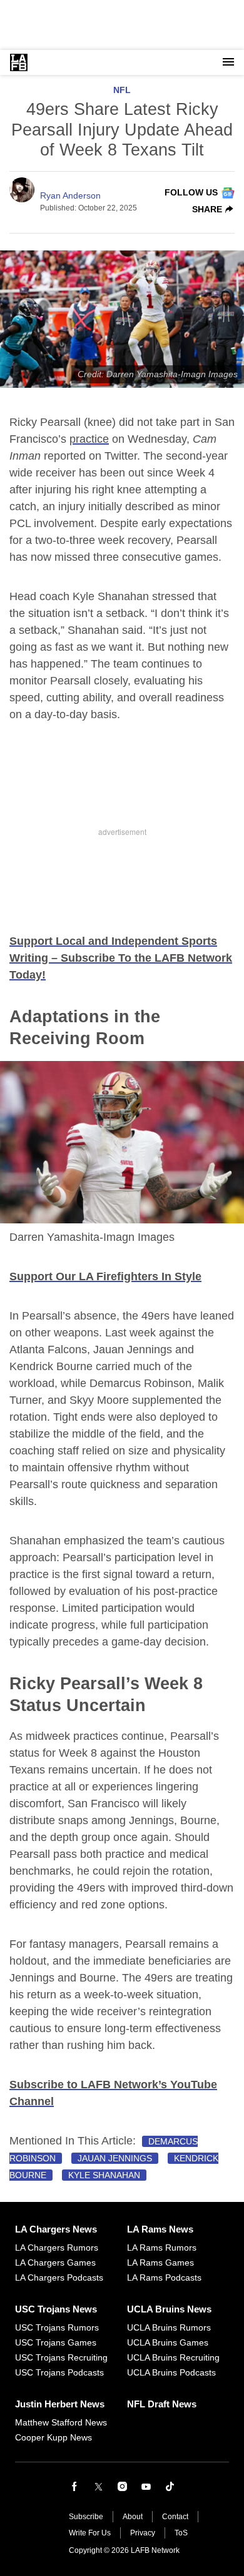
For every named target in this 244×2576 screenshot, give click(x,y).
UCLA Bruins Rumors (169, 2327)
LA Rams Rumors (162, 2248)
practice (89, 439)
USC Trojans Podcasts (59, 2372)
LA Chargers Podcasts (59, 2277)
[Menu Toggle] (228, 62)
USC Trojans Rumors (57, 2327)
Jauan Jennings (115, 2158)
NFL (122, 90)
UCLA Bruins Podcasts (171, 2372)
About (133, 2517)
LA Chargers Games (55, 2263)
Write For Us (90, 2533)
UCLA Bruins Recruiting (173, 2357)
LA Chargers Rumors (57, 2248)
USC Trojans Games (56, 2342)
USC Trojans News (56, 2309)
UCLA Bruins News (169, 2309)
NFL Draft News (162, 2404)
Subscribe (86, 2517)
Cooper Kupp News (53, 2437)
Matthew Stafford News (61, 2422)
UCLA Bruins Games (168, 2342)
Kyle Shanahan (104, 2175)
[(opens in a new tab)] (74, 2487)
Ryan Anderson (70, 195)
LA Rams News (160, 2229)
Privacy (143, 2533)
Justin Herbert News (60, 2404)
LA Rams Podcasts (164, 2277)
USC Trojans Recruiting (61, 2357)
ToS (181, 2533)
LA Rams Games (160, 2263)
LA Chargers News (56, 2229)
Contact (175, 2517)
